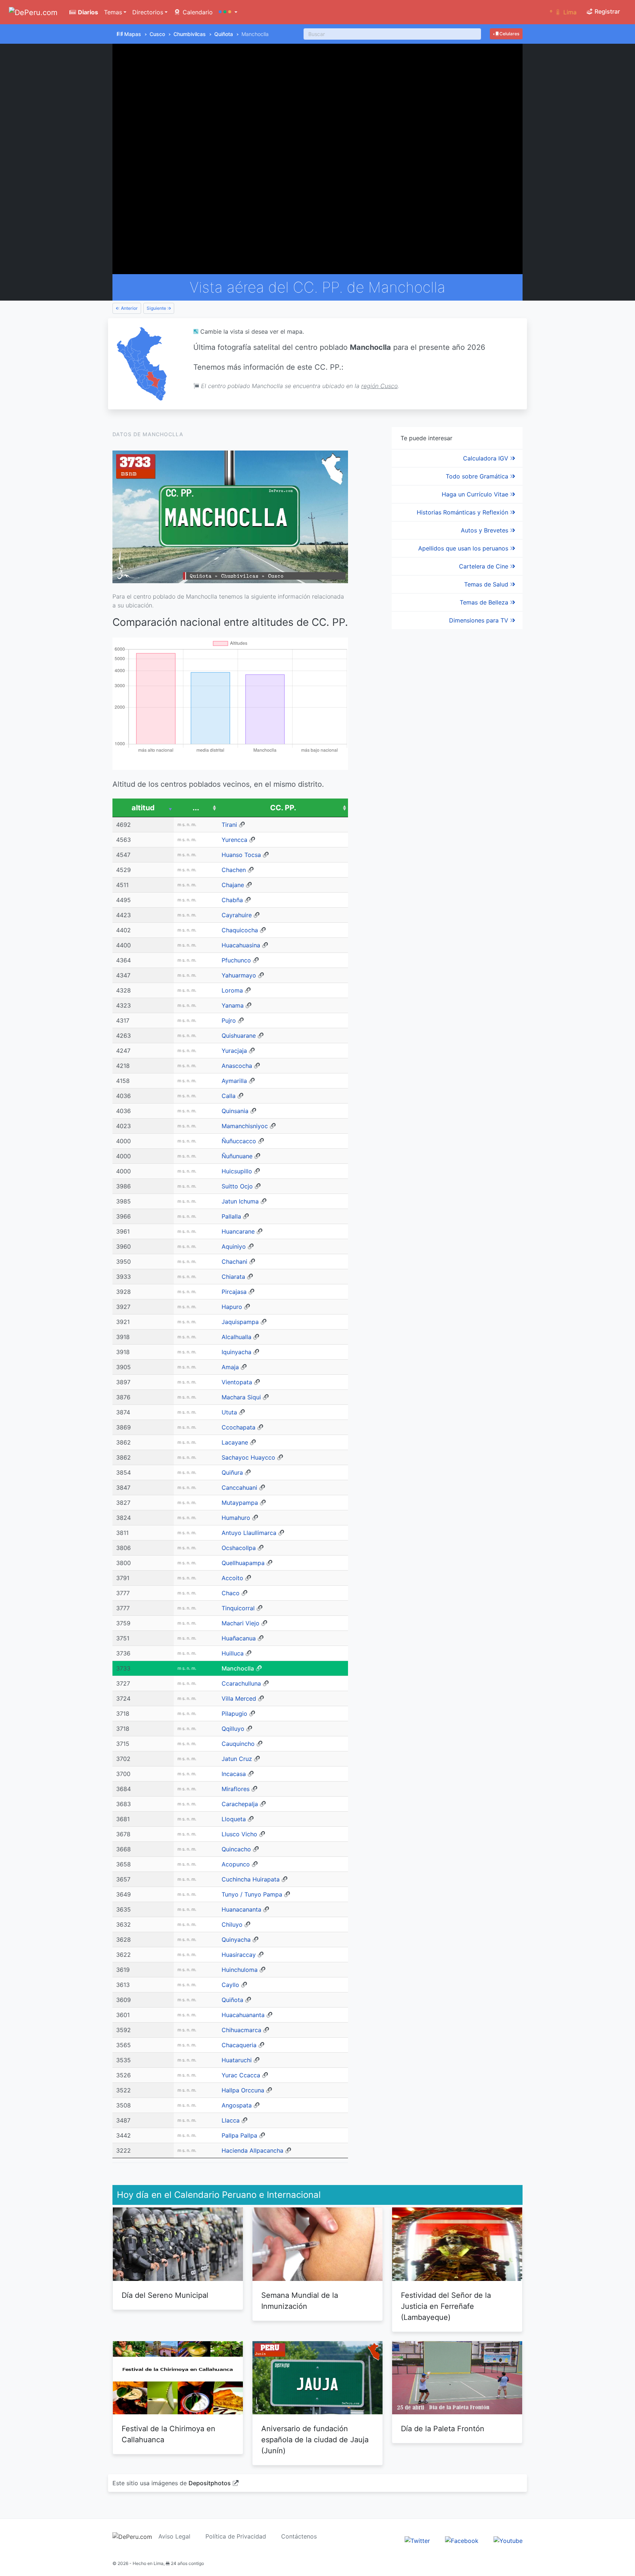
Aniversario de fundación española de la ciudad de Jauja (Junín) (315, 2440)
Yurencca (234, 840)
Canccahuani (239, 1488)
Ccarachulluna (241, 1683)
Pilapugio (234, 1714)
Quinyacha (236, 1940)
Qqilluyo (233, 1729)
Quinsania (235, 1111)
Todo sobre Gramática (478, 476)
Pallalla (231, 1216)
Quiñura (232, 1472)
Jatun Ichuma (240, 1201)
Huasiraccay (239, 1955)
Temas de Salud (487, 584)
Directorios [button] (148, 12)
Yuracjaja (234, 1051)
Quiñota (224, 34)
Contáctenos (299, 2536)
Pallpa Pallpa (239, 2135)
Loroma (232, 990)
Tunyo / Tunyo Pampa (252, 1894)
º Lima (563, 12)
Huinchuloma (240, 1970)
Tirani (229, 825)
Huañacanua (239, 1638)
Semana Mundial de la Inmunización (300, 2301)
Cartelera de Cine (485, 566)
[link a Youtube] (508, 2540)
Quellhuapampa (243, 1563)
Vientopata (237, 1382)
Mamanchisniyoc (245, 1126)
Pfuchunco (236, 960)
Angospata (237, 2105)
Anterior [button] (129, 308)
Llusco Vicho (239, 1834)
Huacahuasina (241, 945)
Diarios (87, 12)
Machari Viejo (241, 1623)
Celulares (509, 34)
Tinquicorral (238, 1608)
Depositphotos (210, 2483)
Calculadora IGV (487, 458)
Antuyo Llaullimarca (249, 1533)
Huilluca (233, 1653)
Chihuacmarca (241, 2030)
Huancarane (238, 1231)
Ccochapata (238, 1427)
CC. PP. (283, 808)
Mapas (133, 34)
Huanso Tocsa (241, 855)
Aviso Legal (174, 2536)
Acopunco (236, 1864)
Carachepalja (240, 1804)
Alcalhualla (236, 1337)
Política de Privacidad (236, 2536)
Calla (229, 1096)
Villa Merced (239, 1698)
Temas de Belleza (485, 602)
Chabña (232, 900)
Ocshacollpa (239, 1548)
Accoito (232, 1578)
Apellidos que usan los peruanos (464, 548)
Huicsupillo (237, 1171)
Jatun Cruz (237, 1759)
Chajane (233, 885)
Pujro (229, 1020)
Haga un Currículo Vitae (476, 494)
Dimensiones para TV (480, 620)
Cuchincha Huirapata (251, 1879)
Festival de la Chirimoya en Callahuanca (168, 2434)
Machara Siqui (241, 1397)
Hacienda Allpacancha (252, 2150)
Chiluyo (232, 1924)
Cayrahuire (237, 915)
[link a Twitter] (417, 2540)
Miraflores (236, 1789)
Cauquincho (238, 1744)
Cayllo (230, 1985)
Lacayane (235, 1442)
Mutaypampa (240, 1503)
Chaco (231, 1593)
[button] (228, 12)
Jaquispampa (240, 1322)
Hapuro (232, 1307)
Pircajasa (234, 1292)
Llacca (231, 2120)
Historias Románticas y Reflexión (463, 512)
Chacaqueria (239, 2045)
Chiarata (233, 1277)
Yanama (233, 1005)
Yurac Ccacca (241, 2075)
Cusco (157, 34)
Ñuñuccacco (239, 1141)
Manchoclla (238, 1668)
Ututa (229, 1412)
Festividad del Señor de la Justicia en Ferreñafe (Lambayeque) (446, 2306)
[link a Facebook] (462, 2540)
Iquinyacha (236, 1352)
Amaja (230, 1367)
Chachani (234, 1262)
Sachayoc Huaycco (248, 1457)
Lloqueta (234, 1819)
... (196, 808)
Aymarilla (234, 1081)
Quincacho (236, 1849)
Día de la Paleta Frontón (443, 2429)
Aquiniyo (234, 1246)
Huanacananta (241, 1909)
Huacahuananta (243, 2015)
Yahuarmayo (239, 975)
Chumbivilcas (190, 34)
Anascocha (237, 1066)
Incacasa (234, 1774)
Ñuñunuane (237, 1156)
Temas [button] (113, 12)
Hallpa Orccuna (243, 2090)
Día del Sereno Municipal (165, 2295)
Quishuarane (239, 1036)
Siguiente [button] (157, 308)
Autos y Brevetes (485, 530)
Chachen (234, 870)
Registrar (607, 11)
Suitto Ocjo (237, 1186)
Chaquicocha (240, 930)
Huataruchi (237, 2060)
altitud (143, 808)
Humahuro (236, 1518)
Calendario (197, 12)
